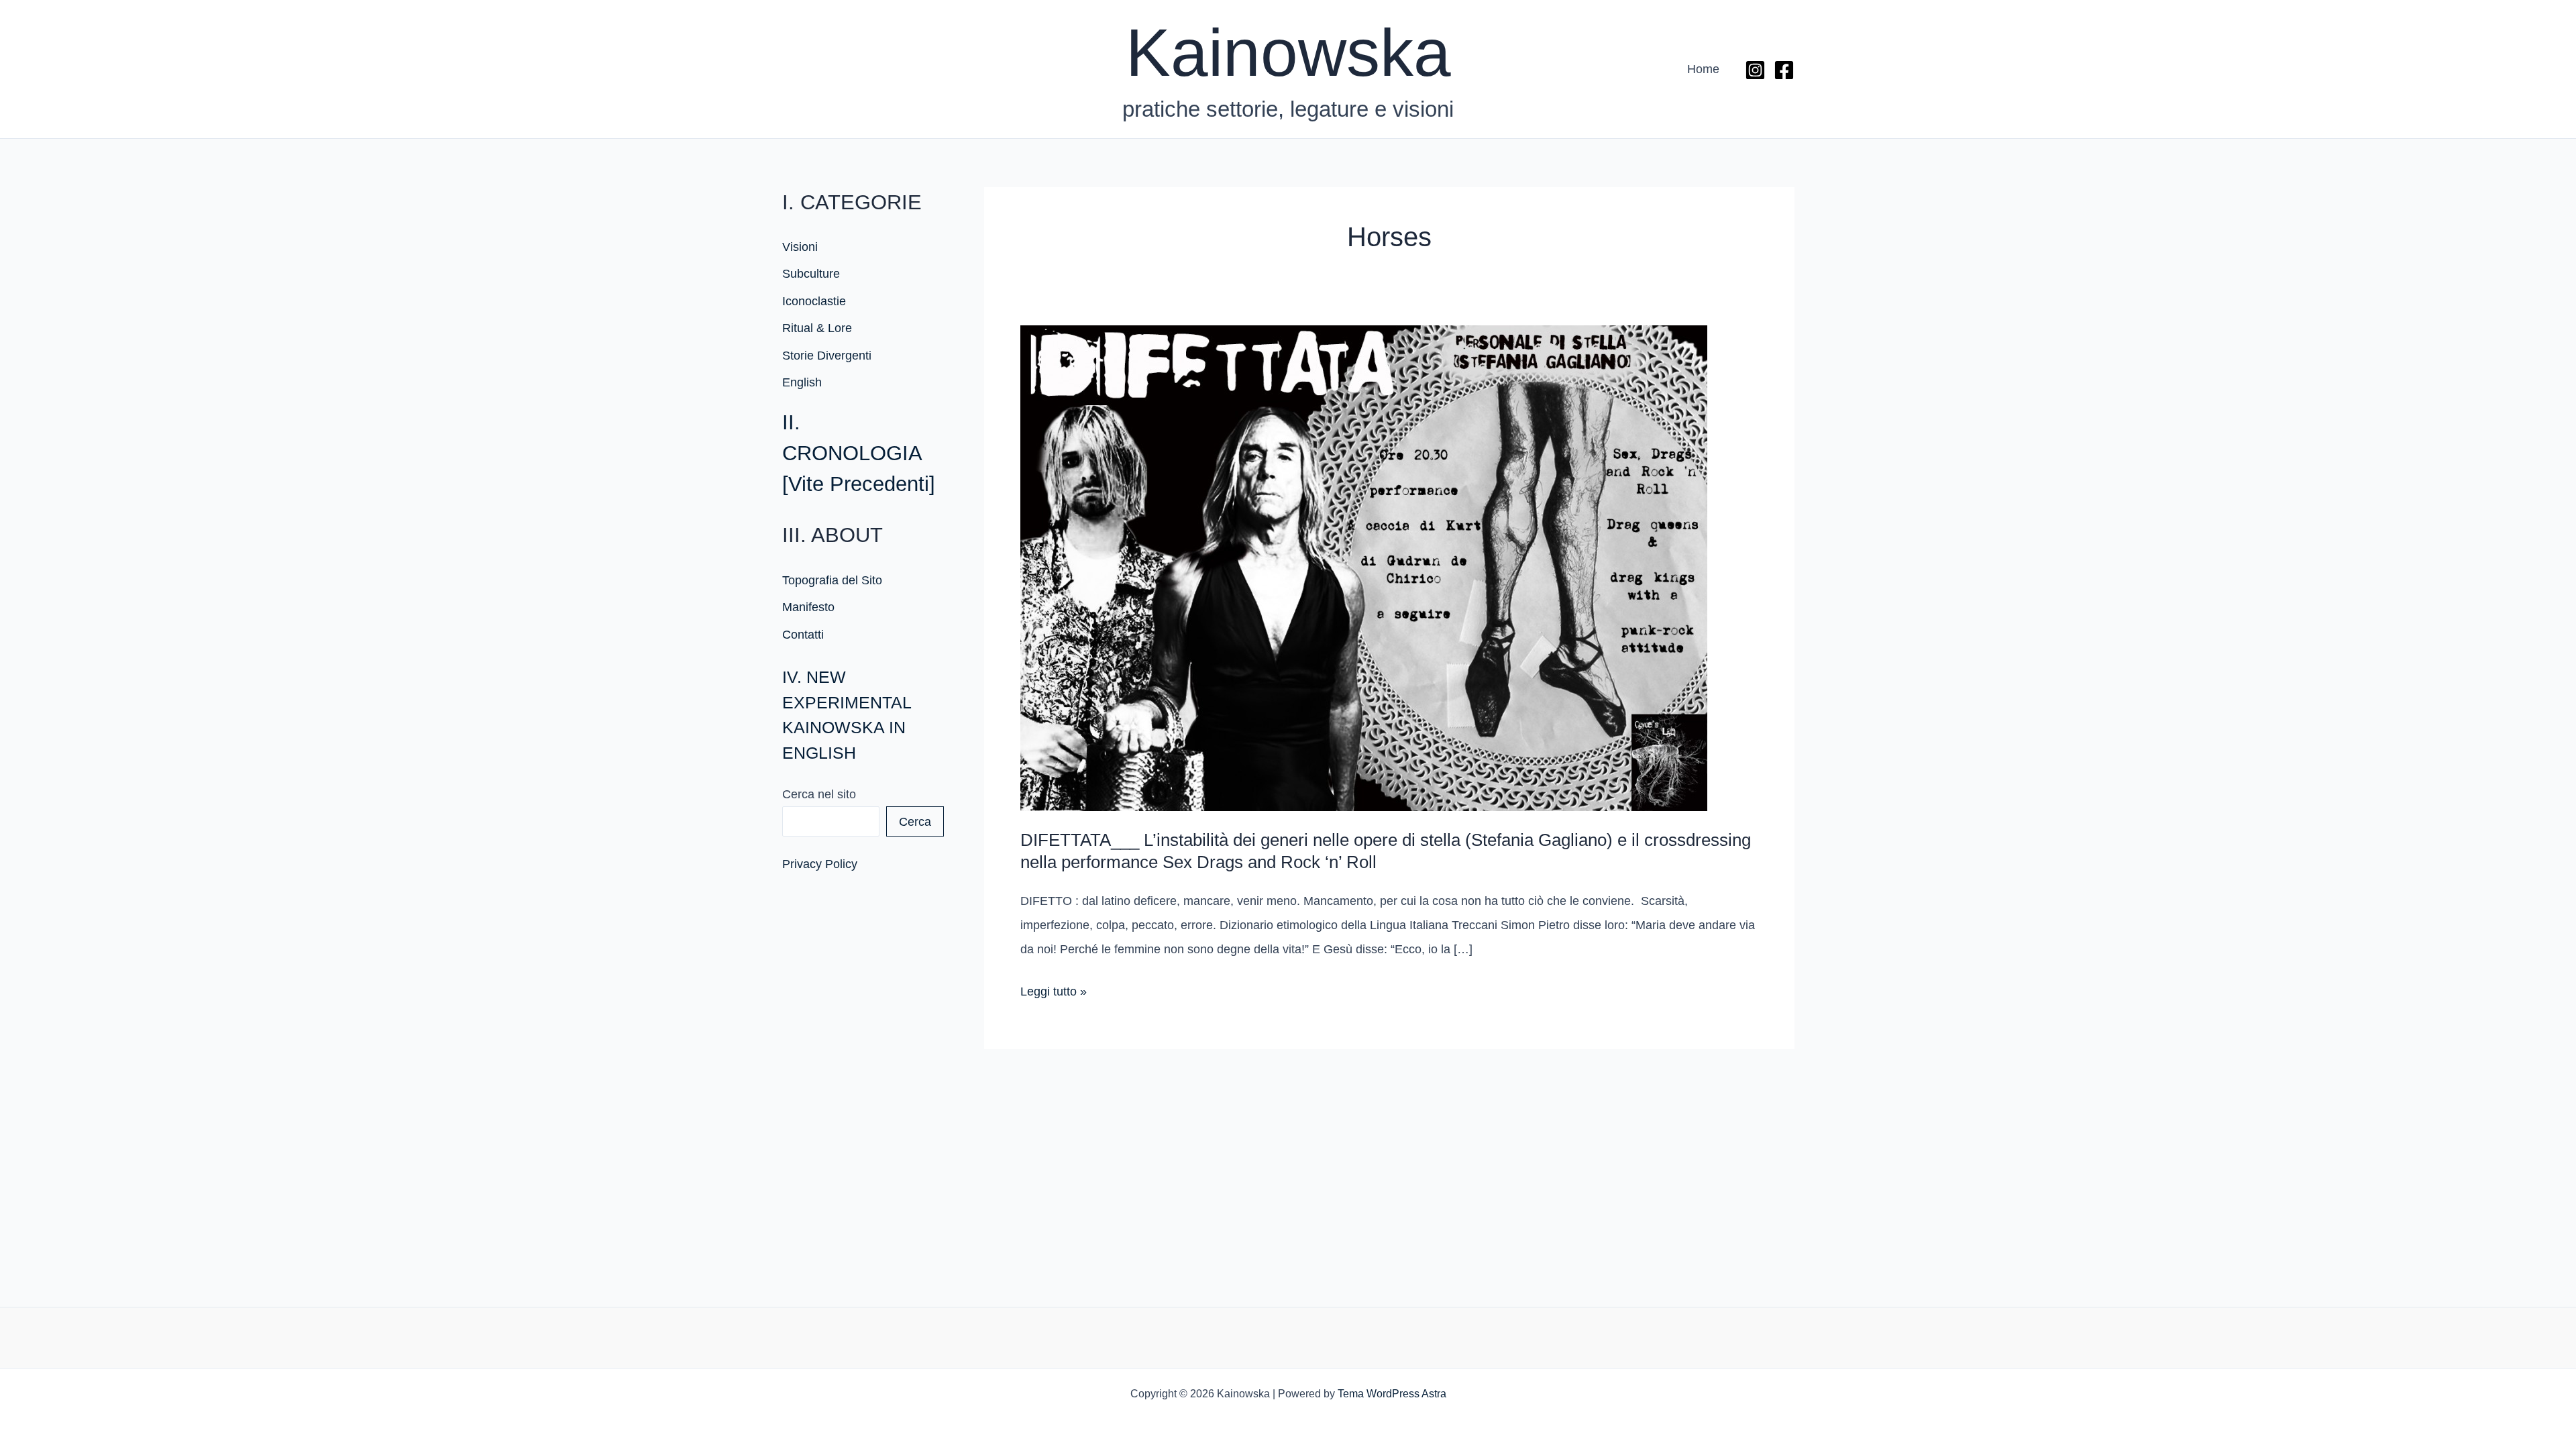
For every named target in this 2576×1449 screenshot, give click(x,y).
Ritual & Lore (817, 328)
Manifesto (808, 607)
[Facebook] (1784, 70)
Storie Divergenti (827, 356)
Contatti (803, 635)
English (802, 382)
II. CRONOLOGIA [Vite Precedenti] (859, 453)
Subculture (811, 274)
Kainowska (1288, 52)
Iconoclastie (814, 301)
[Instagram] (1755, 70)
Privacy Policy (820, 864)
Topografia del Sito (832, 580)
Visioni (800, 247)
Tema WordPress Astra (1392, 1394)
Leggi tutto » (1054, 994)
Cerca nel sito (819, 794)
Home (1703, 69)
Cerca (915, 822)
